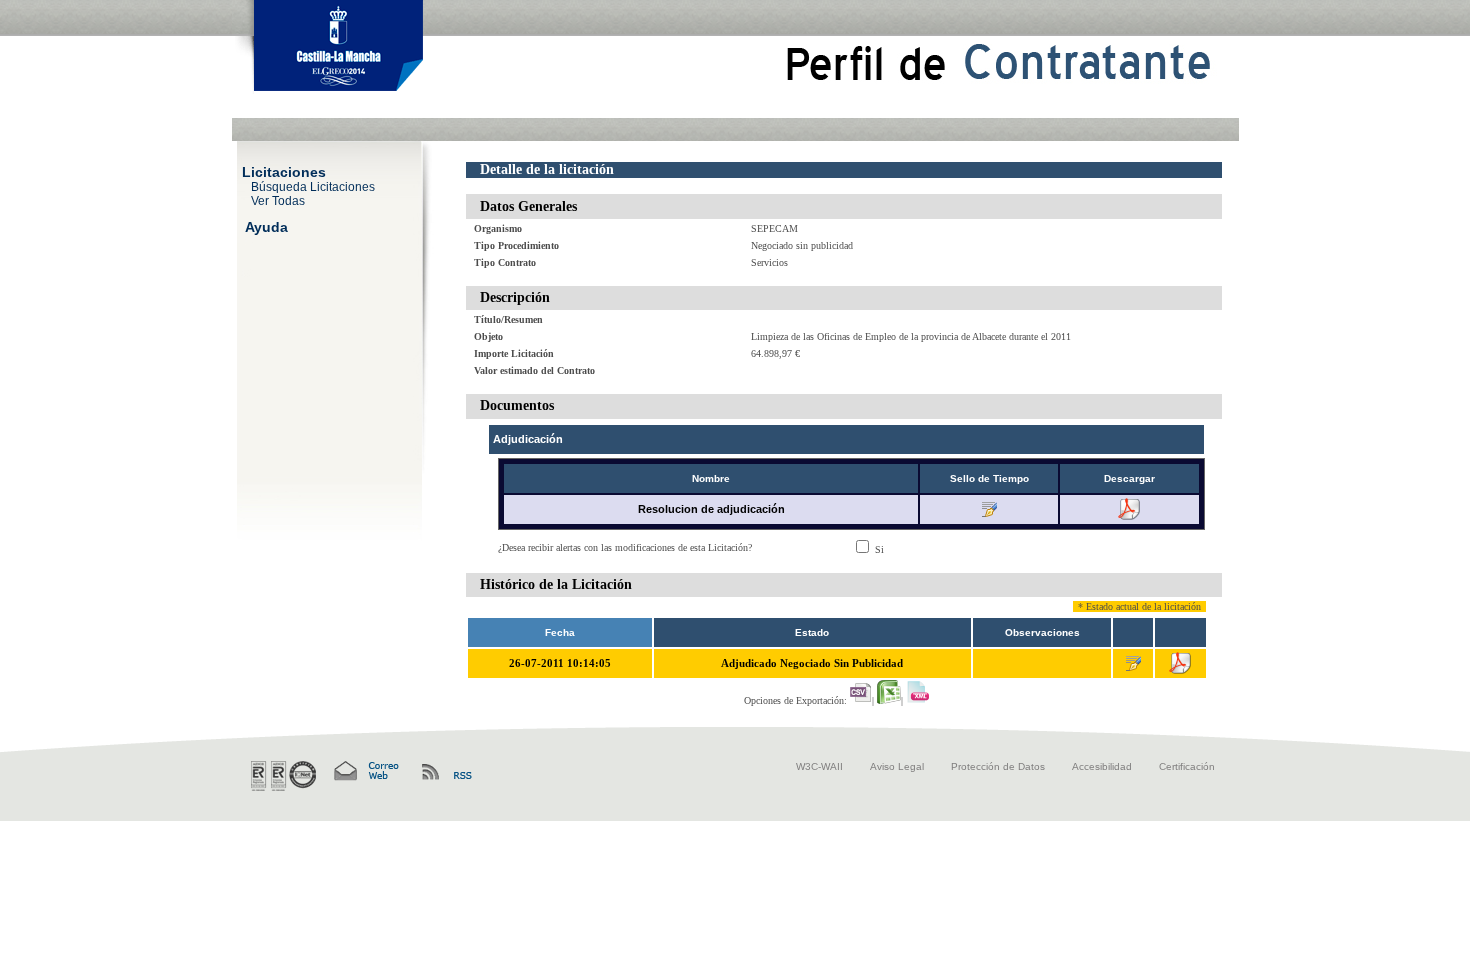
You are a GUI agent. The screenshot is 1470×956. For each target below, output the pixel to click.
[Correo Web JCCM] (365, 771)
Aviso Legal (897, 766)
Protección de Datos (998, 766)
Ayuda (266, 226)
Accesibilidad (1102, 766)
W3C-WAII (819, 766)
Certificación (1187, 766)
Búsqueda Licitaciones (313, 186)
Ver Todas (278, 200)
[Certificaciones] (283, 776)
